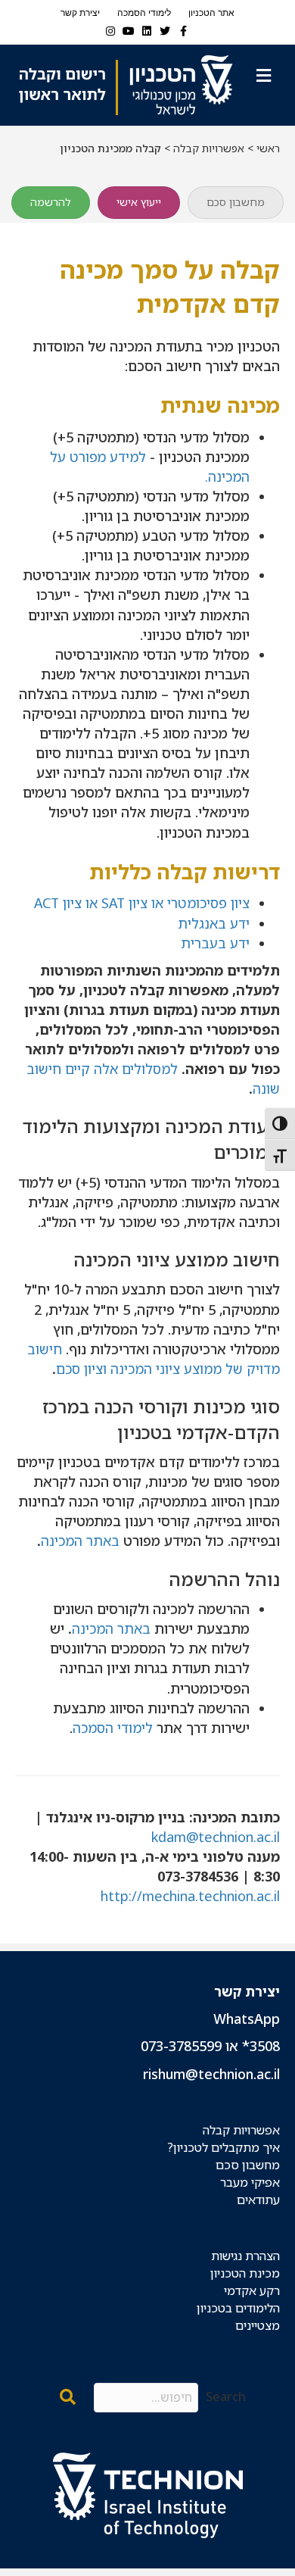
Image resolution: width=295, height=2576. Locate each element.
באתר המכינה (80, 1541)
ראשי (268, 148)
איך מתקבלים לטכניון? (224, 2147)
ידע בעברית (215, 943)
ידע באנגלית (214, 923)
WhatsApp (247, 2019)
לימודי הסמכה (144, 13)
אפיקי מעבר (250, 2182)
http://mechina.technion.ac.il (190, 1896)
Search (226, 2396)
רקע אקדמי (252, 2290)
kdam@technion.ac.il (216, 1837)
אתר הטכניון (211, 13)
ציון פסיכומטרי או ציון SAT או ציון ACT (142, 903)
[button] (68, 2398)
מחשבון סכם (248, 2165)
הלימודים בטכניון (238, 2308)
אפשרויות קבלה (209, 148)
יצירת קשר (80, 13)
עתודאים (258, 2200)
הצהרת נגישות (245, 2256)
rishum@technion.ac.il (211, 2074)
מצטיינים (258, 2325)
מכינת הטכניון (245, 2273)
